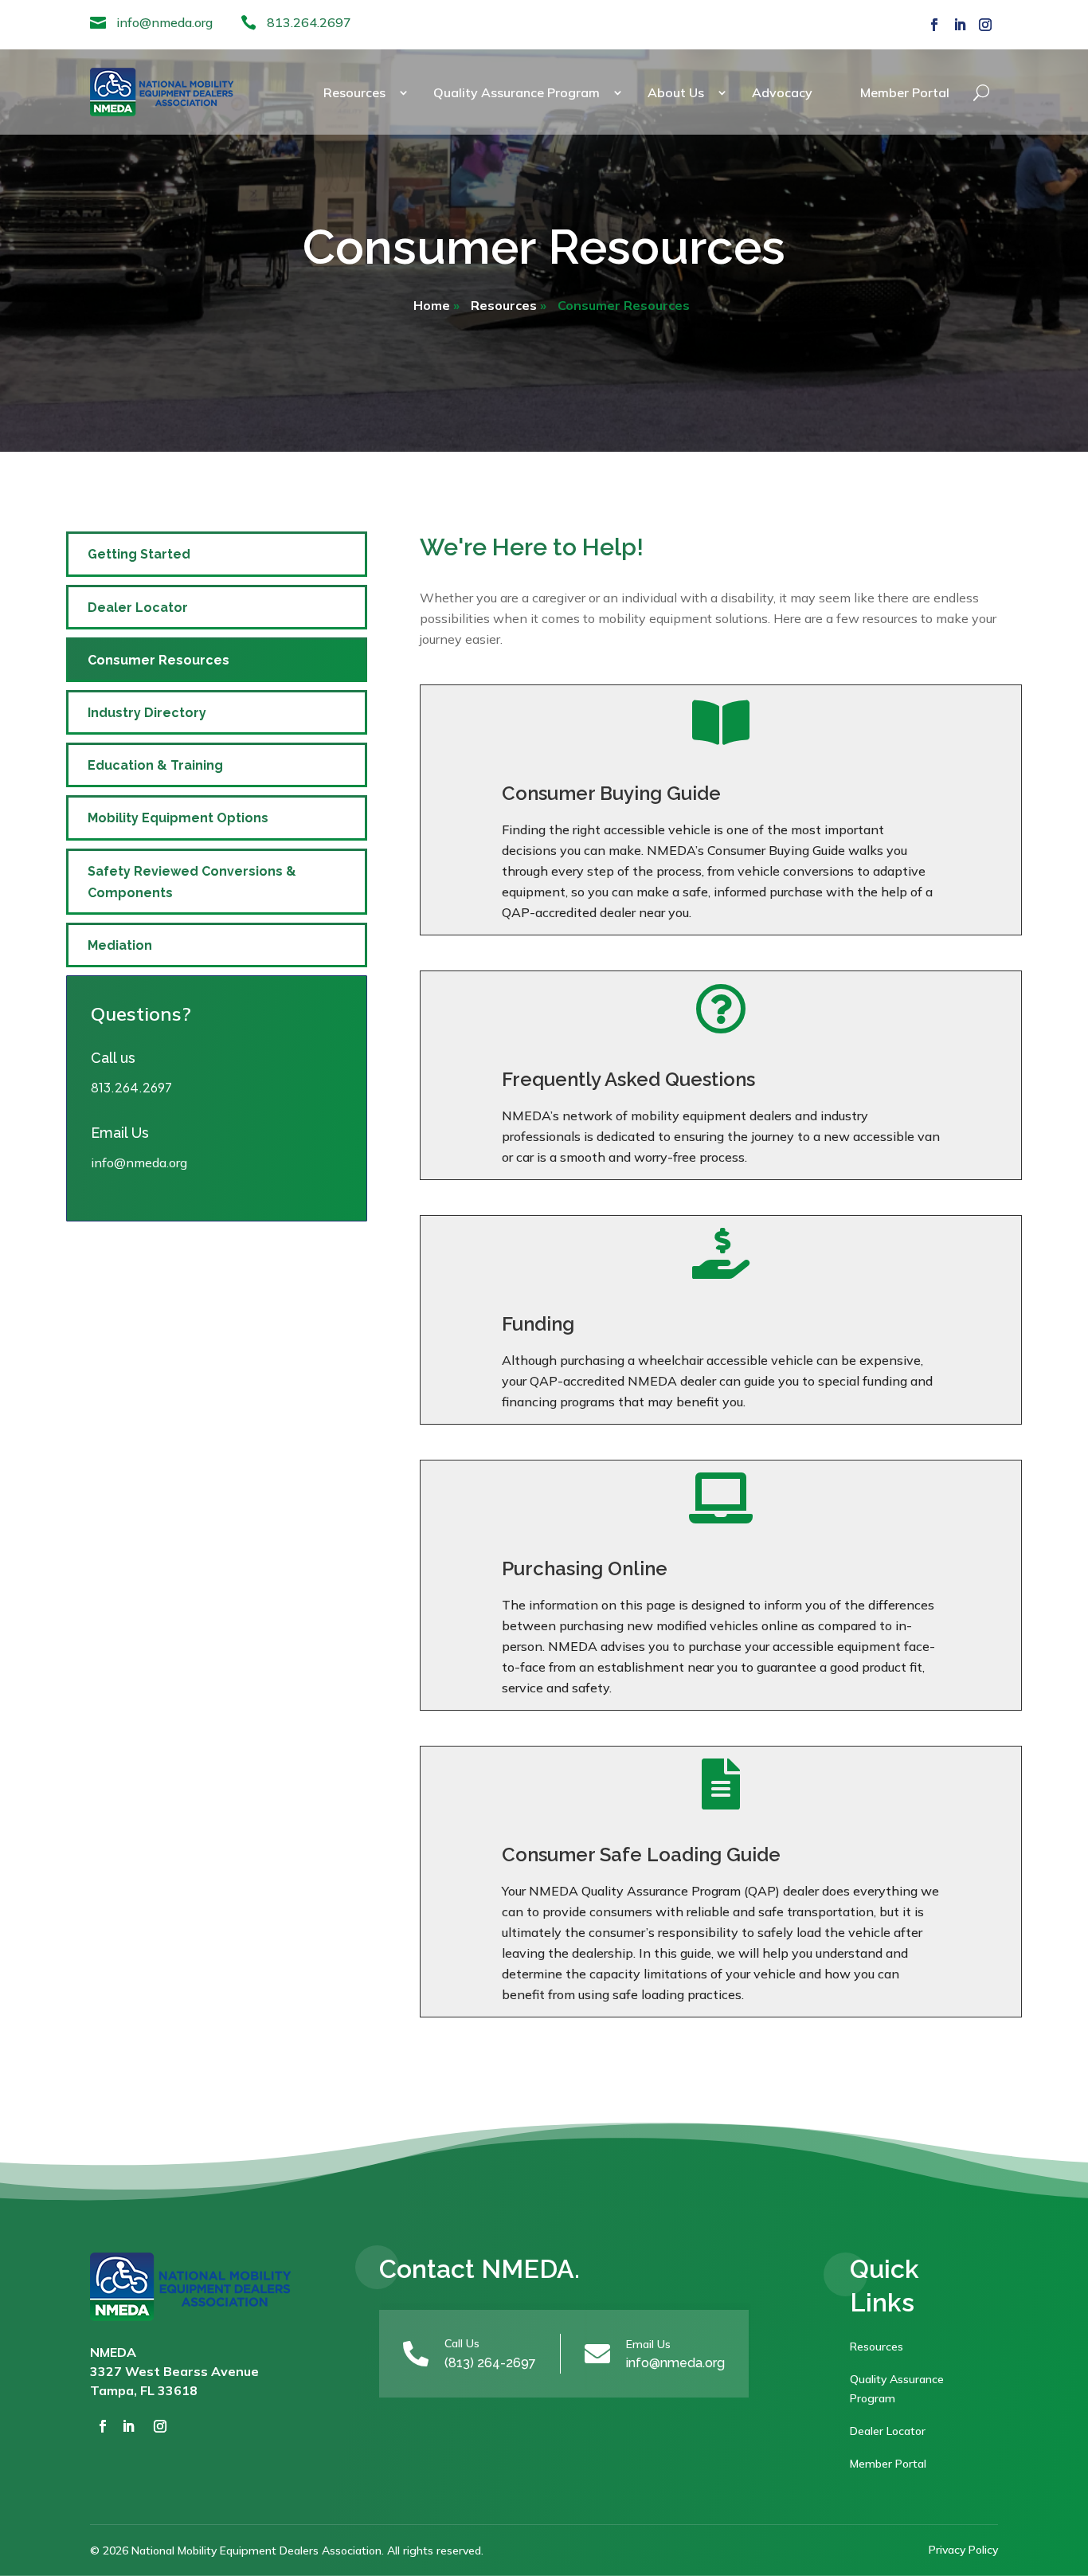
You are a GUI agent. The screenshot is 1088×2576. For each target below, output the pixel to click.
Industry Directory (147, 713)
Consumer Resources (159, 660)
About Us (676, 92)
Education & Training (155, 765)
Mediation (120, 945)
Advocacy (782, 92)
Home (432, 305)
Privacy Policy (963, 2550)
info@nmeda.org (164, 22)
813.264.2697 (309, 22)
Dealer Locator (138, 608)
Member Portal (905, 92)
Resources (354, 92)
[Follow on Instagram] (985, 25)
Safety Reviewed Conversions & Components (192, 882)
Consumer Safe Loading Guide (641, 1855)
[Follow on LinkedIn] (960, 25)
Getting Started (139, 554)
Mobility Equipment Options (178, 818)
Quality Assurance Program (517, 92)
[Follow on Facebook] (934, 25)
